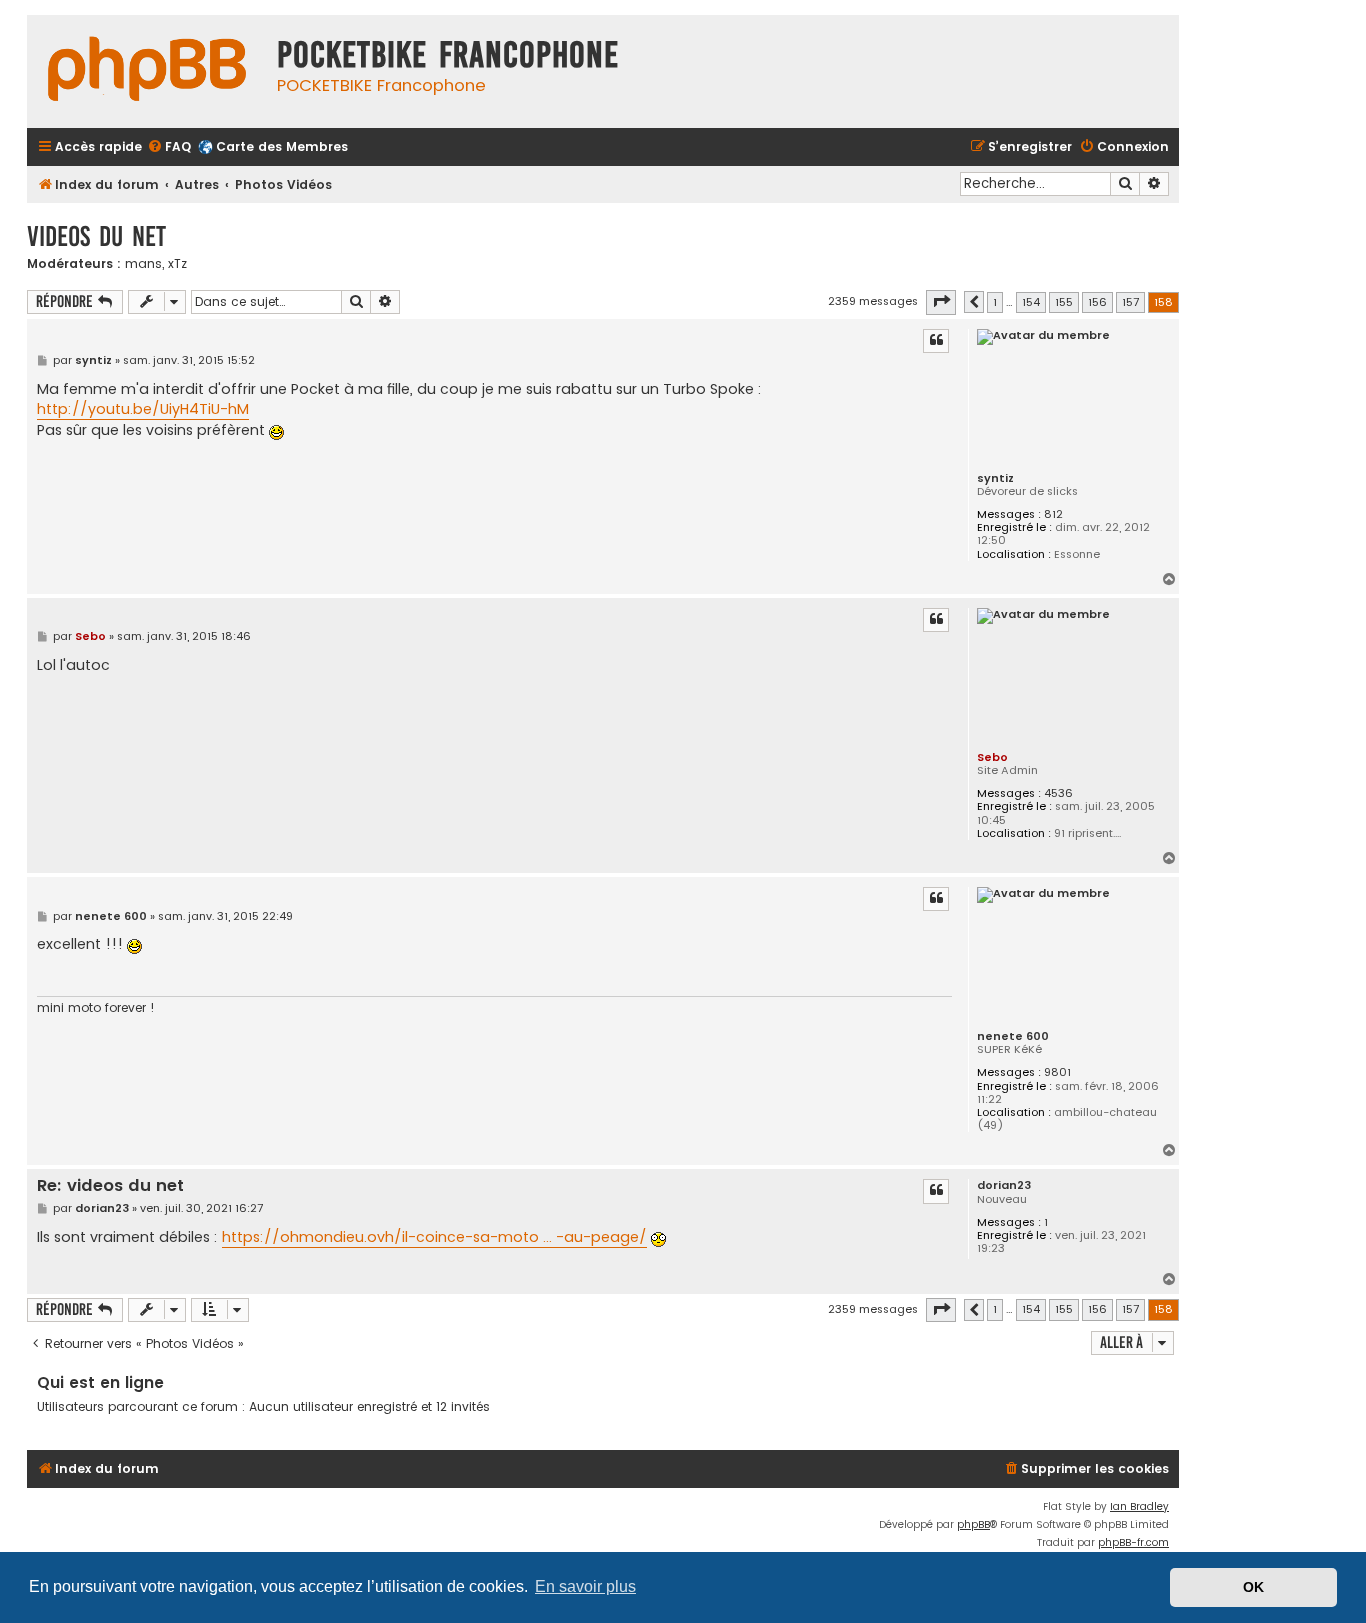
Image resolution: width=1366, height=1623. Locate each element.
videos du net (96, 236)
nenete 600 (1013, 1036)
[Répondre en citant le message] (936, 341)
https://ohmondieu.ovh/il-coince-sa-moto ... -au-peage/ (434, 1237)
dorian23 (1004, 1185)
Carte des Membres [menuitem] (282, 146)
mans (143, 264)
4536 (1058, 793)
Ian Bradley (1139, 1506)
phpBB (973, 1524)
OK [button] (1253, 1587)
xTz (177, 264)
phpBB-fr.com (1133, 1542)
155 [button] (1064, 302)
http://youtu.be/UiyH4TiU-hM (143, 409)
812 (1053, 514)
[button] (941, 302)
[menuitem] (169, 147)
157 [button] (1130, 302)
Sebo (992, 757)
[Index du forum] (147, 71)
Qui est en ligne (100, 1382)
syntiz (995, 478)
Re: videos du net (110, 1186)
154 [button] (1031, 302)
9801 (1057, 1072)
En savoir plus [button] (585, 1586)
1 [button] (995, 302)
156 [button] (1097, 302)
